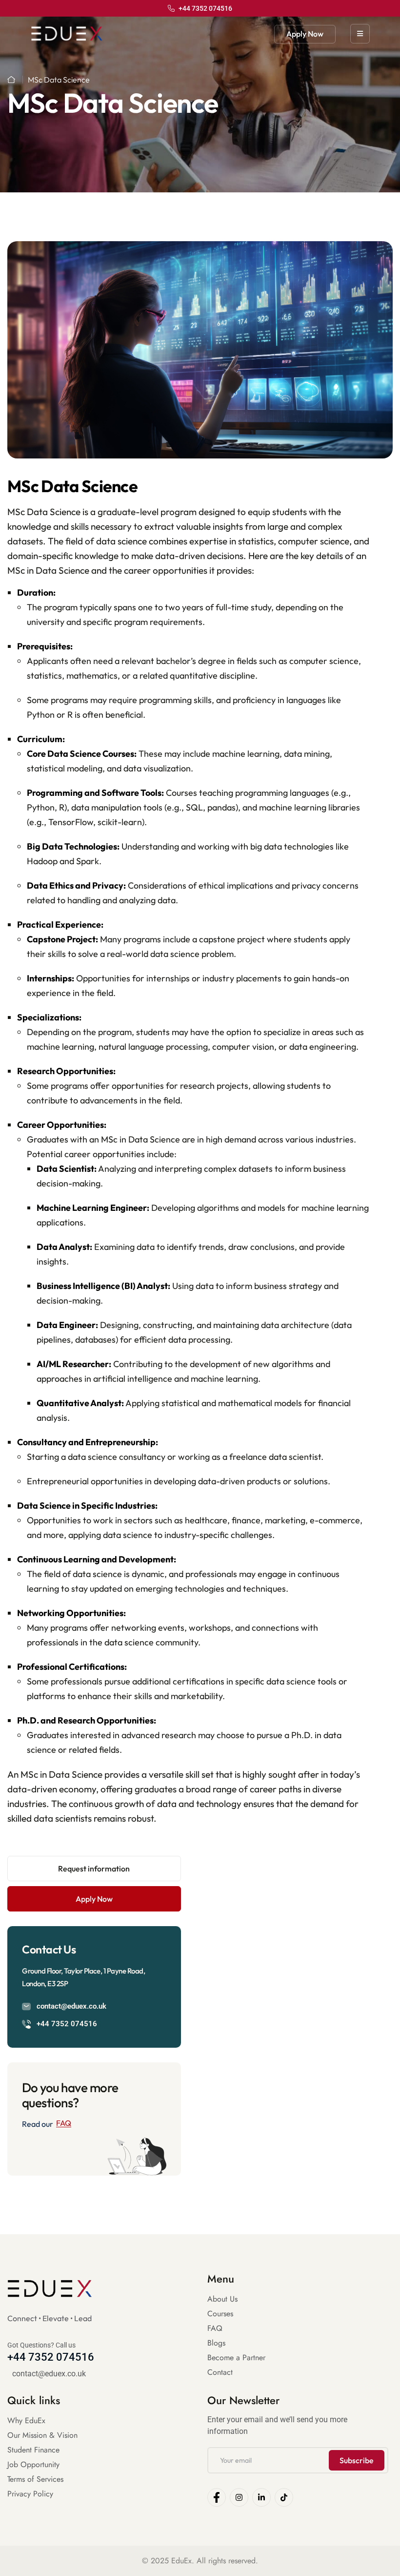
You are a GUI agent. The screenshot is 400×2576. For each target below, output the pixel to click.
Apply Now (305, 34)
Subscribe (357, 2460)
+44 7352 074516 (67, 2024)
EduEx (181, 2561)
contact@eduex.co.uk (71, 2006)
